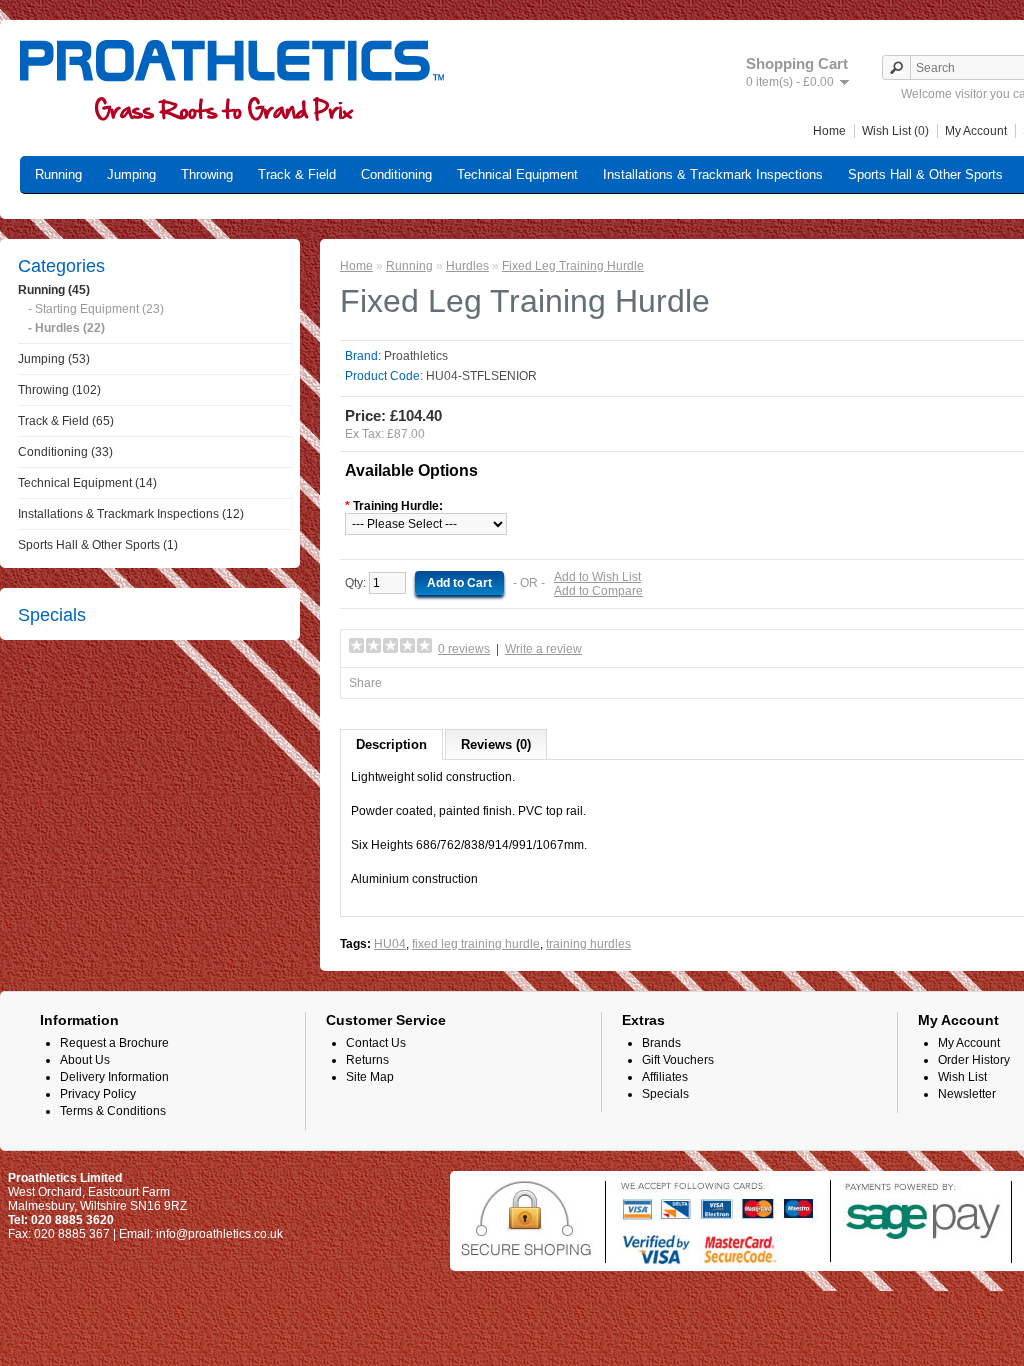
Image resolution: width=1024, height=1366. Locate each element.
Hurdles (467, 266)
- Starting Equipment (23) (96, 309)
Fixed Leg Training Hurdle (573, 266)
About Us (85, 1060)
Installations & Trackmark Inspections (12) (131, 514)
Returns (367, 1060)
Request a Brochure (114, 1043)
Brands (661, 1043)
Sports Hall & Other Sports (925, 174)
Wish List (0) (895, 131)
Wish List (962, 1077)
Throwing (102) (59, 390)
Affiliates (665, 1077)
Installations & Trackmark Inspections (713, 174)
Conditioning (396, 174)
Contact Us (376, 1043)
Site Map (370, 1077)
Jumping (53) (54, 359)
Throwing (207, 174)
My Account (976, 131)
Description (391, 744)
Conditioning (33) (65, 452)
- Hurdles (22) (66, 328)
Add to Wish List (597, 577)
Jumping (131, 174)
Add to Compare (598, 591)
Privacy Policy (98, 1094)
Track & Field (297, 174)
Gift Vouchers (678, 1060)
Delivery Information (114, 1077)
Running (58, 174)
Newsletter (967, 1094)
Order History (974, 1060)
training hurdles (588, 944)
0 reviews (464, 649)
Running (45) (54, 290)
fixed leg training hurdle (476, 944)
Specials (665, 1094)
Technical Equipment (517, 174)
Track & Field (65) (66, 421)
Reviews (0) (496, 744)
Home (829, 131)
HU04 (390, 944)
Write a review (543, 649)
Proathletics (416, 356)
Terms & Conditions (113, 1111)
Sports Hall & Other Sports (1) (98, 545)
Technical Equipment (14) (87, 483)
